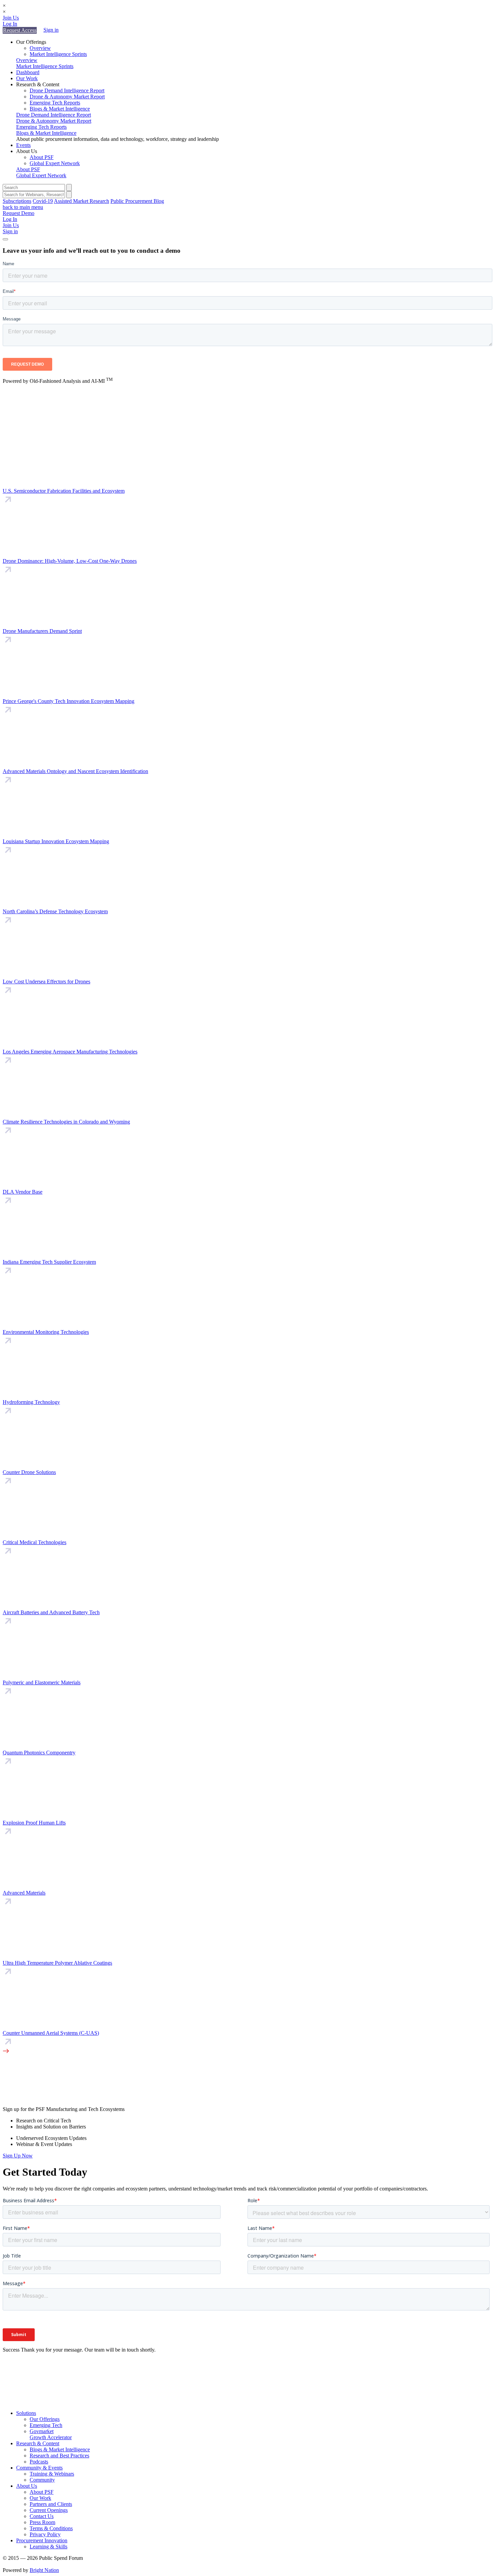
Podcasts (39, 2462)
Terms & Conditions (51, 2528)
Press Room (42, 2522)
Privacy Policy (45, 2534)
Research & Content (38, 2443)
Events (23, 145)
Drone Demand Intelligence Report (67, 90)
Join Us (11, 18)
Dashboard (28, 72)
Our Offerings (45, 2419)
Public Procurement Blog (137, 201)
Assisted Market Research (81, 201)
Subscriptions (17, 201)
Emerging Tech (46, 2425)
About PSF (42, 157)
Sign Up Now (18, 2156)
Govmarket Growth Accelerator (51, 2434)
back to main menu (23, 207)
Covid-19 (43, 201)
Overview (40, 48)
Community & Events (39, 2468)
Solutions (26, 2413)
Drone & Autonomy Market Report (67, 97)
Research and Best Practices (59, 2456)
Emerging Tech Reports (55, 103)
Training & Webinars (52, 2474)
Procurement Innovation (42, 2540)
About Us (27, 2486)
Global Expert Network (55, 163)
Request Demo (19, 213)
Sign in (51, 30)
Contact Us (42, 2516)
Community (42, 2480)
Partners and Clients (51, 2504)
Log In (10, 24)
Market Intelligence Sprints (58, 54)
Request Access (20, 30)
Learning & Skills (48, 2547)
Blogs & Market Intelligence (60, 109)
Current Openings (49, 2510)
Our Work (27, 78)
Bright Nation (44, 2570)
